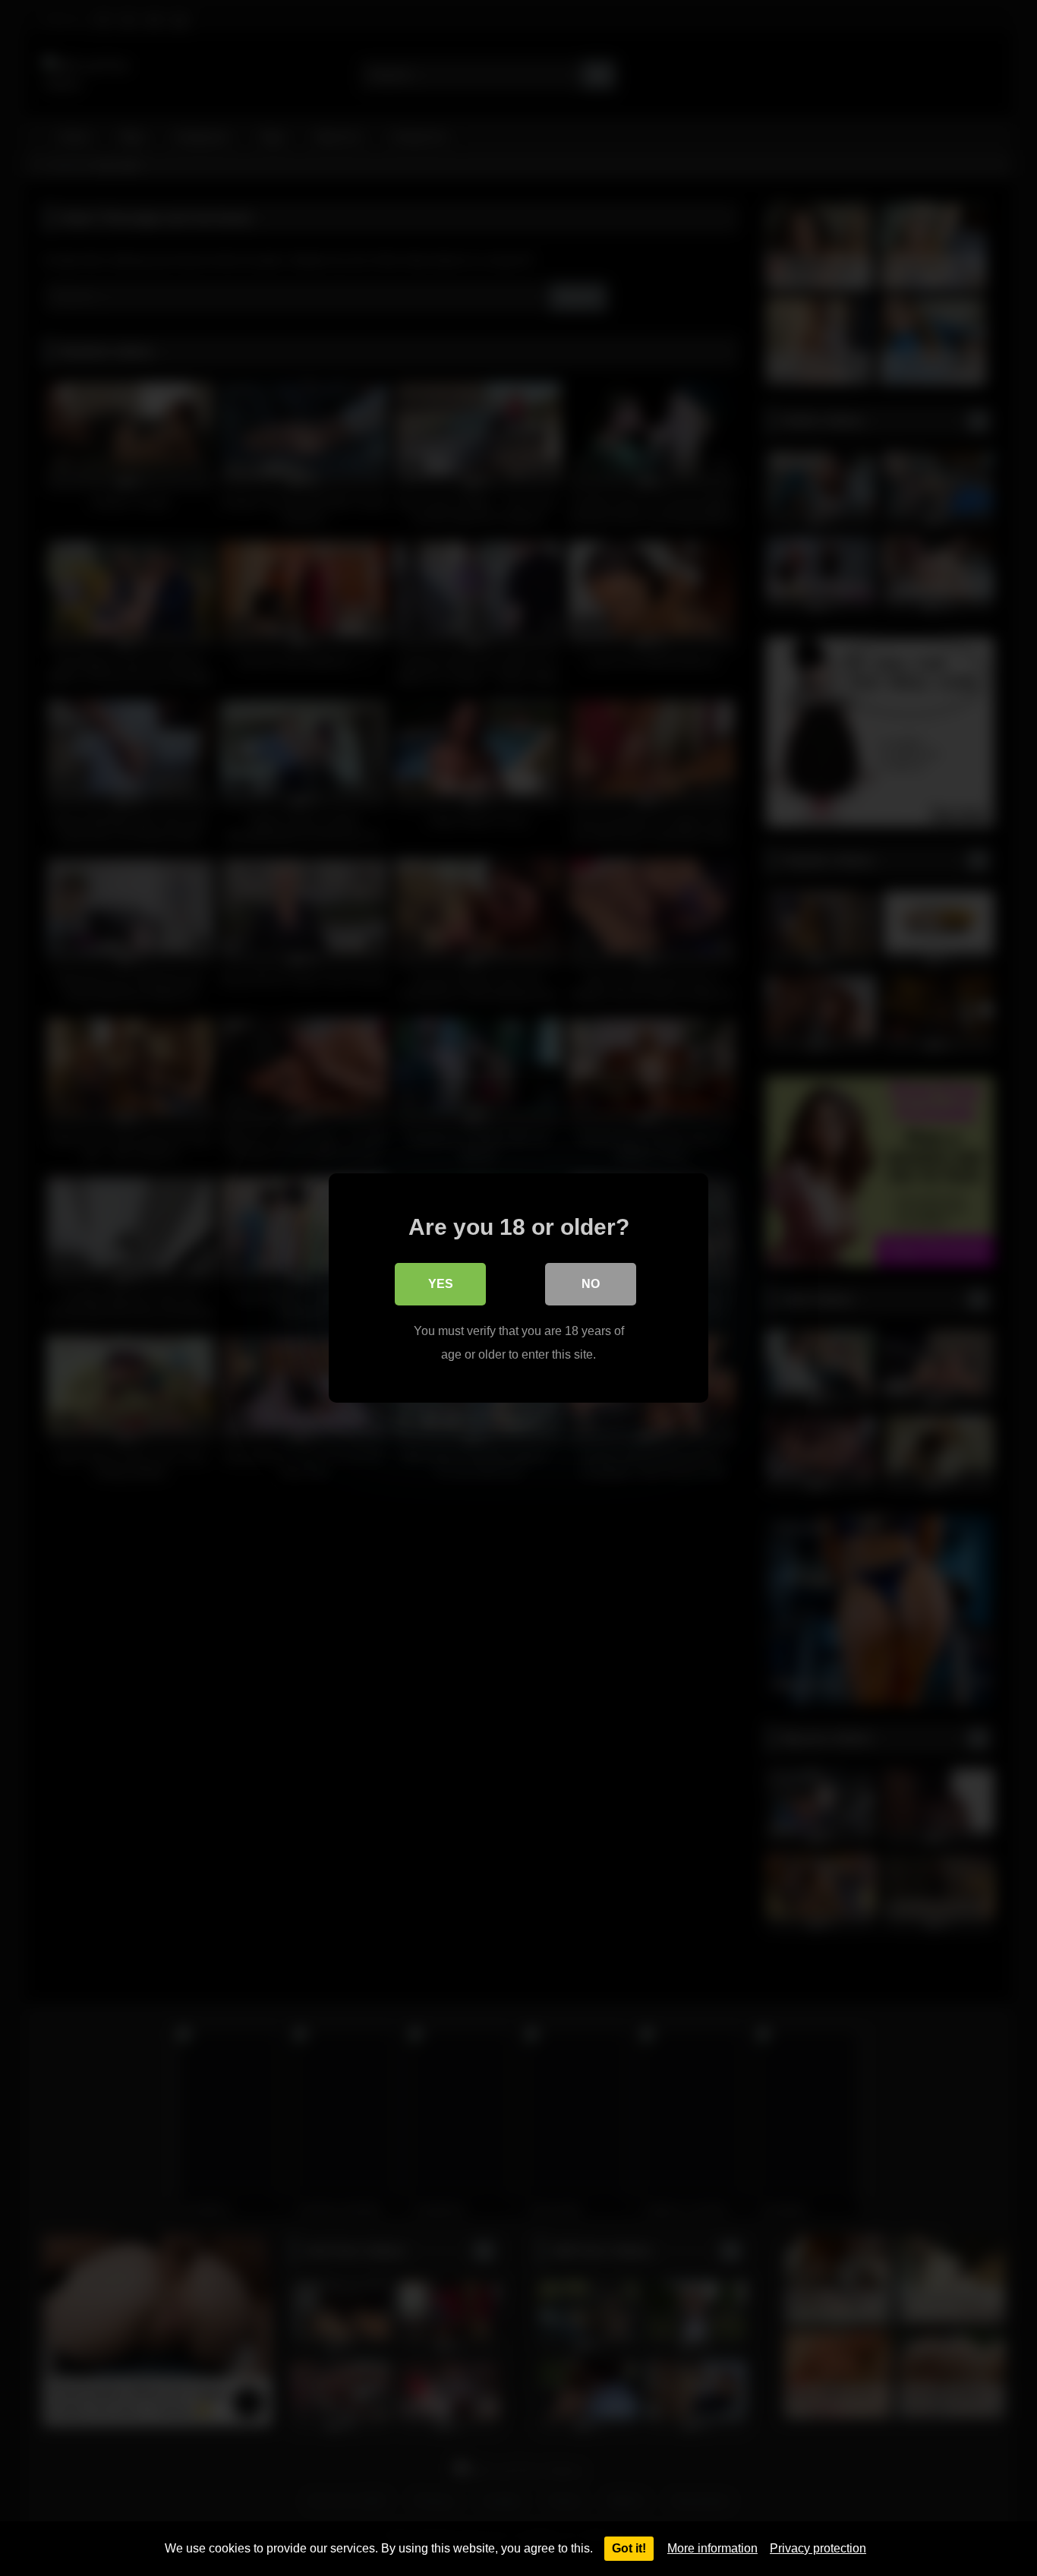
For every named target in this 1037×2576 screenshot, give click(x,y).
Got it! (629, 2548)
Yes (441, 1284)
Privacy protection (818, 2548)
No (591, 1284)
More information (712, 2548)
